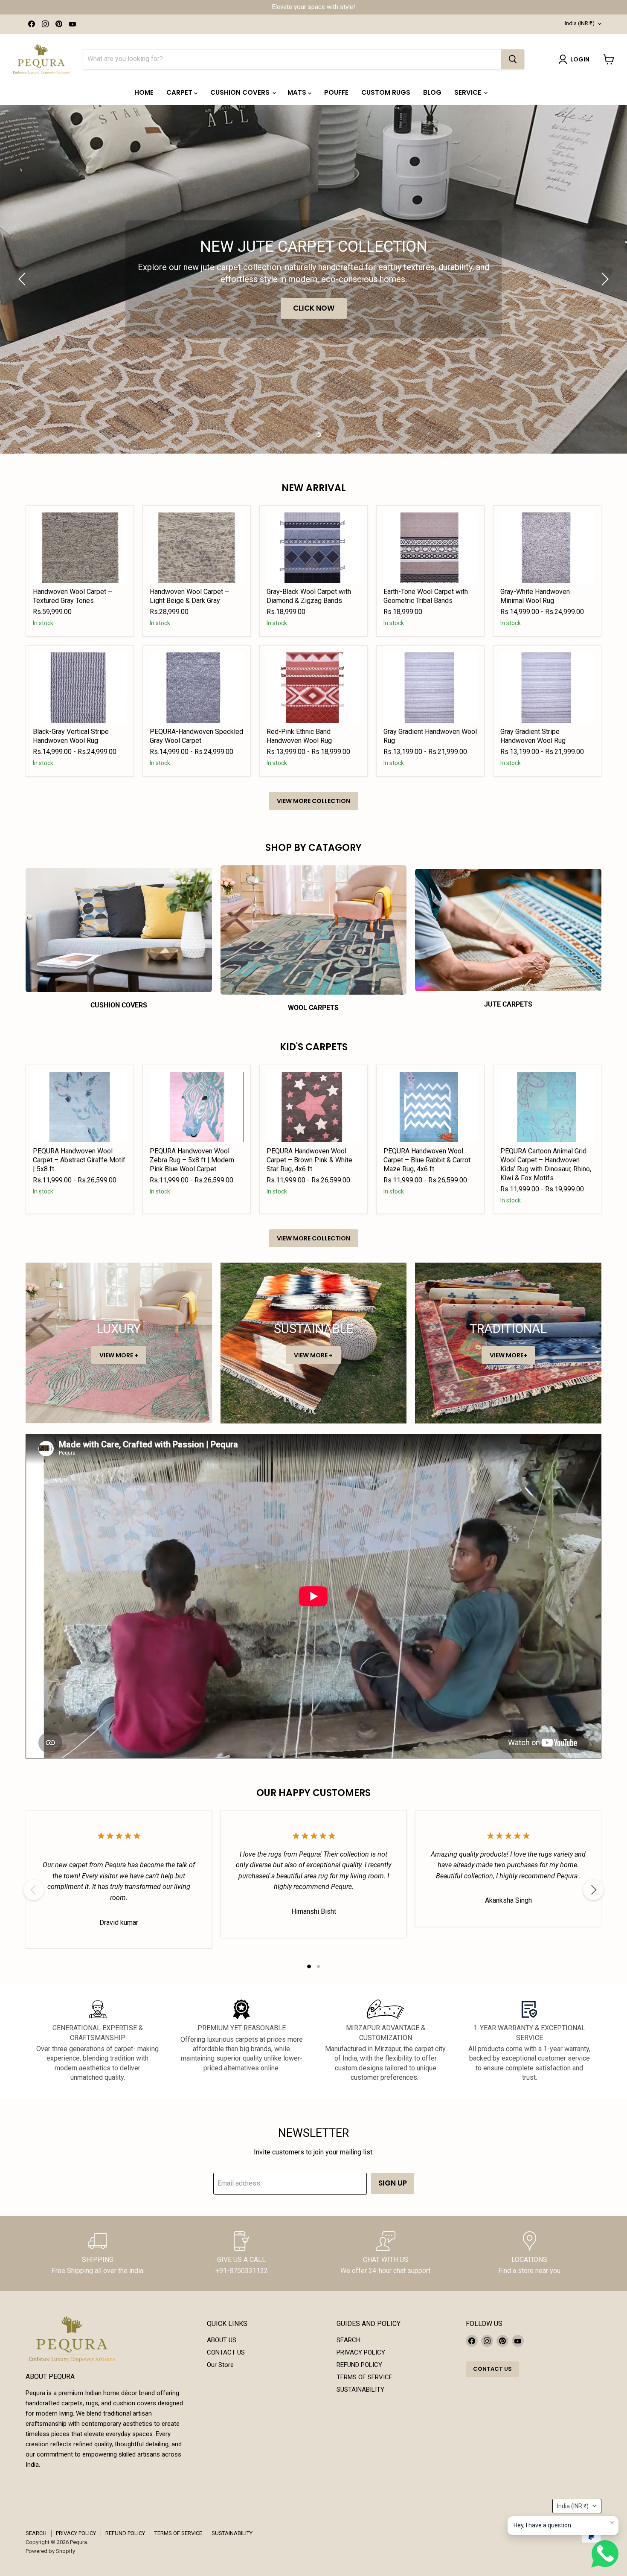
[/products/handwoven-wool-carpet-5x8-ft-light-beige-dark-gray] (197, 548)
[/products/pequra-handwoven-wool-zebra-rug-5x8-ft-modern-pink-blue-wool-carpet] (197, 1107)
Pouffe (336, 92)
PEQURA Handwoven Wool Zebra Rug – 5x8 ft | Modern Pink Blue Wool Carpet (192, 1160)
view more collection (313, 801)
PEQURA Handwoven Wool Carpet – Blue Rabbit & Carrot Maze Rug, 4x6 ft (427, 1160)
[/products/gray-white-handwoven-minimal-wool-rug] (547, 548)
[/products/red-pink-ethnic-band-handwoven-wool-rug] (313, 688)
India (580, 23)
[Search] (513, 59)
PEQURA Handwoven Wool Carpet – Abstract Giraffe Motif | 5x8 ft (79, 1160)
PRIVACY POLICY (361, 2352)
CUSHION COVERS (241, 92)
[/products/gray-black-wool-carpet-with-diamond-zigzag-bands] (313, 548)
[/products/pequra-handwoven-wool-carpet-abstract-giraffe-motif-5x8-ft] (80, 1107)
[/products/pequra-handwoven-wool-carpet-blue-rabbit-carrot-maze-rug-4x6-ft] (430, 1107)
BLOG (432, 92)
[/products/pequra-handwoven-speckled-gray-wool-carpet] (197, 688)
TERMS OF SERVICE (364, 2377)
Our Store (220, 2365)
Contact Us (492, 2369)
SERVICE (469, 92)
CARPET (180, 92)
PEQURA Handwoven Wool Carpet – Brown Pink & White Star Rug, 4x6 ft (309, 1160)
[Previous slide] (23, 279)
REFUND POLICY (359, 2365)
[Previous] (34, 1890)
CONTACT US (226, 2352)
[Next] (593, 1890)
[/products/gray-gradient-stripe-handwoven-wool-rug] (547, 688)
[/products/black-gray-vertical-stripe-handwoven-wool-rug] (80, 688)
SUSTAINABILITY (360, 2390)
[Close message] (612, 2523)
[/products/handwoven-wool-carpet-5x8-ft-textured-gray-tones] (80, 548)
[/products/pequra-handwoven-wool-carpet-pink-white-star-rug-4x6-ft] (313, 1107)
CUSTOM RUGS (386, 92)
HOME (144, 92)
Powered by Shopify (50, 2551)
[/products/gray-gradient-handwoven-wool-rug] (430, 688)
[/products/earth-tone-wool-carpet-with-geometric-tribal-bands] (430, 548)
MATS (298, 92)
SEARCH (348, 2340)
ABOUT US (222, 2340)
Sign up (393, 2183)
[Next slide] (604, 279)
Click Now (318, 308)
